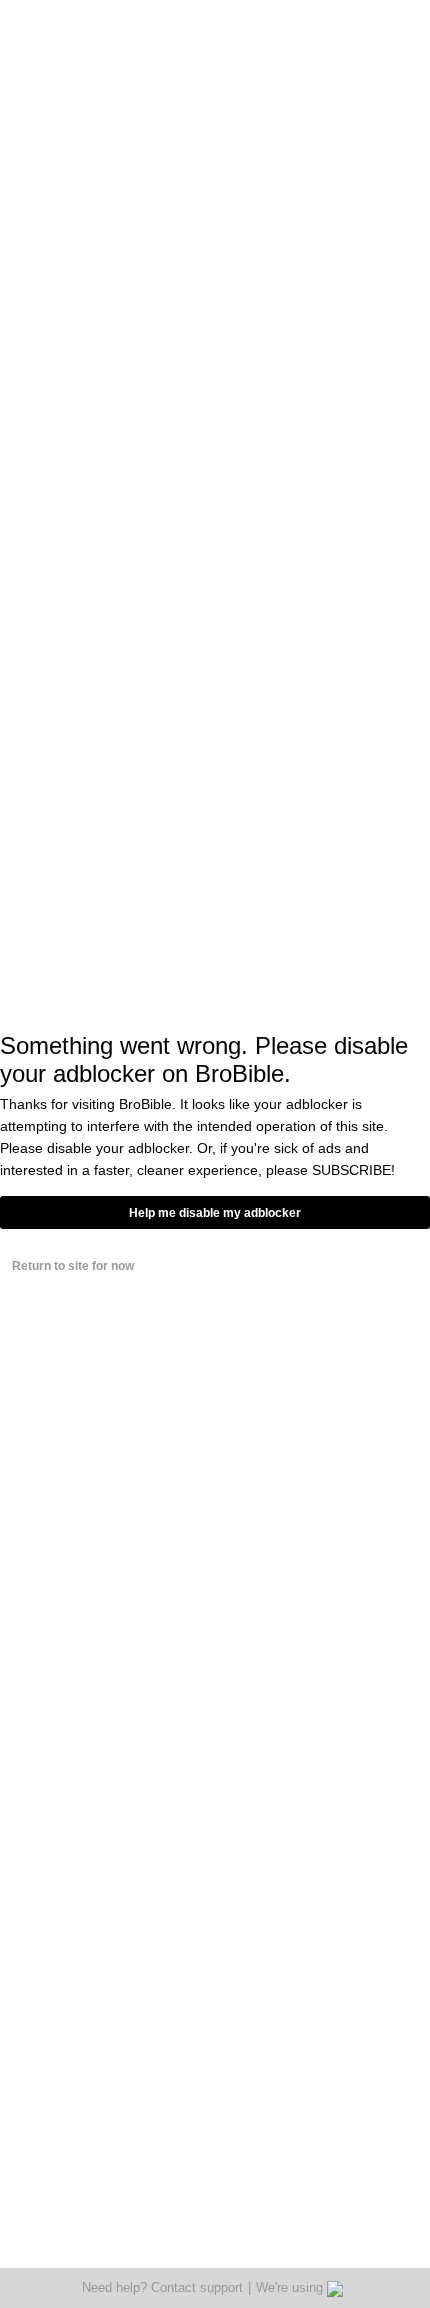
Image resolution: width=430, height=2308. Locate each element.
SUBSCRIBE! (353, 1170)
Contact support (197, 2287)
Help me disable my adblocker (215, 1213)
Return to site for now (73, 1266)
